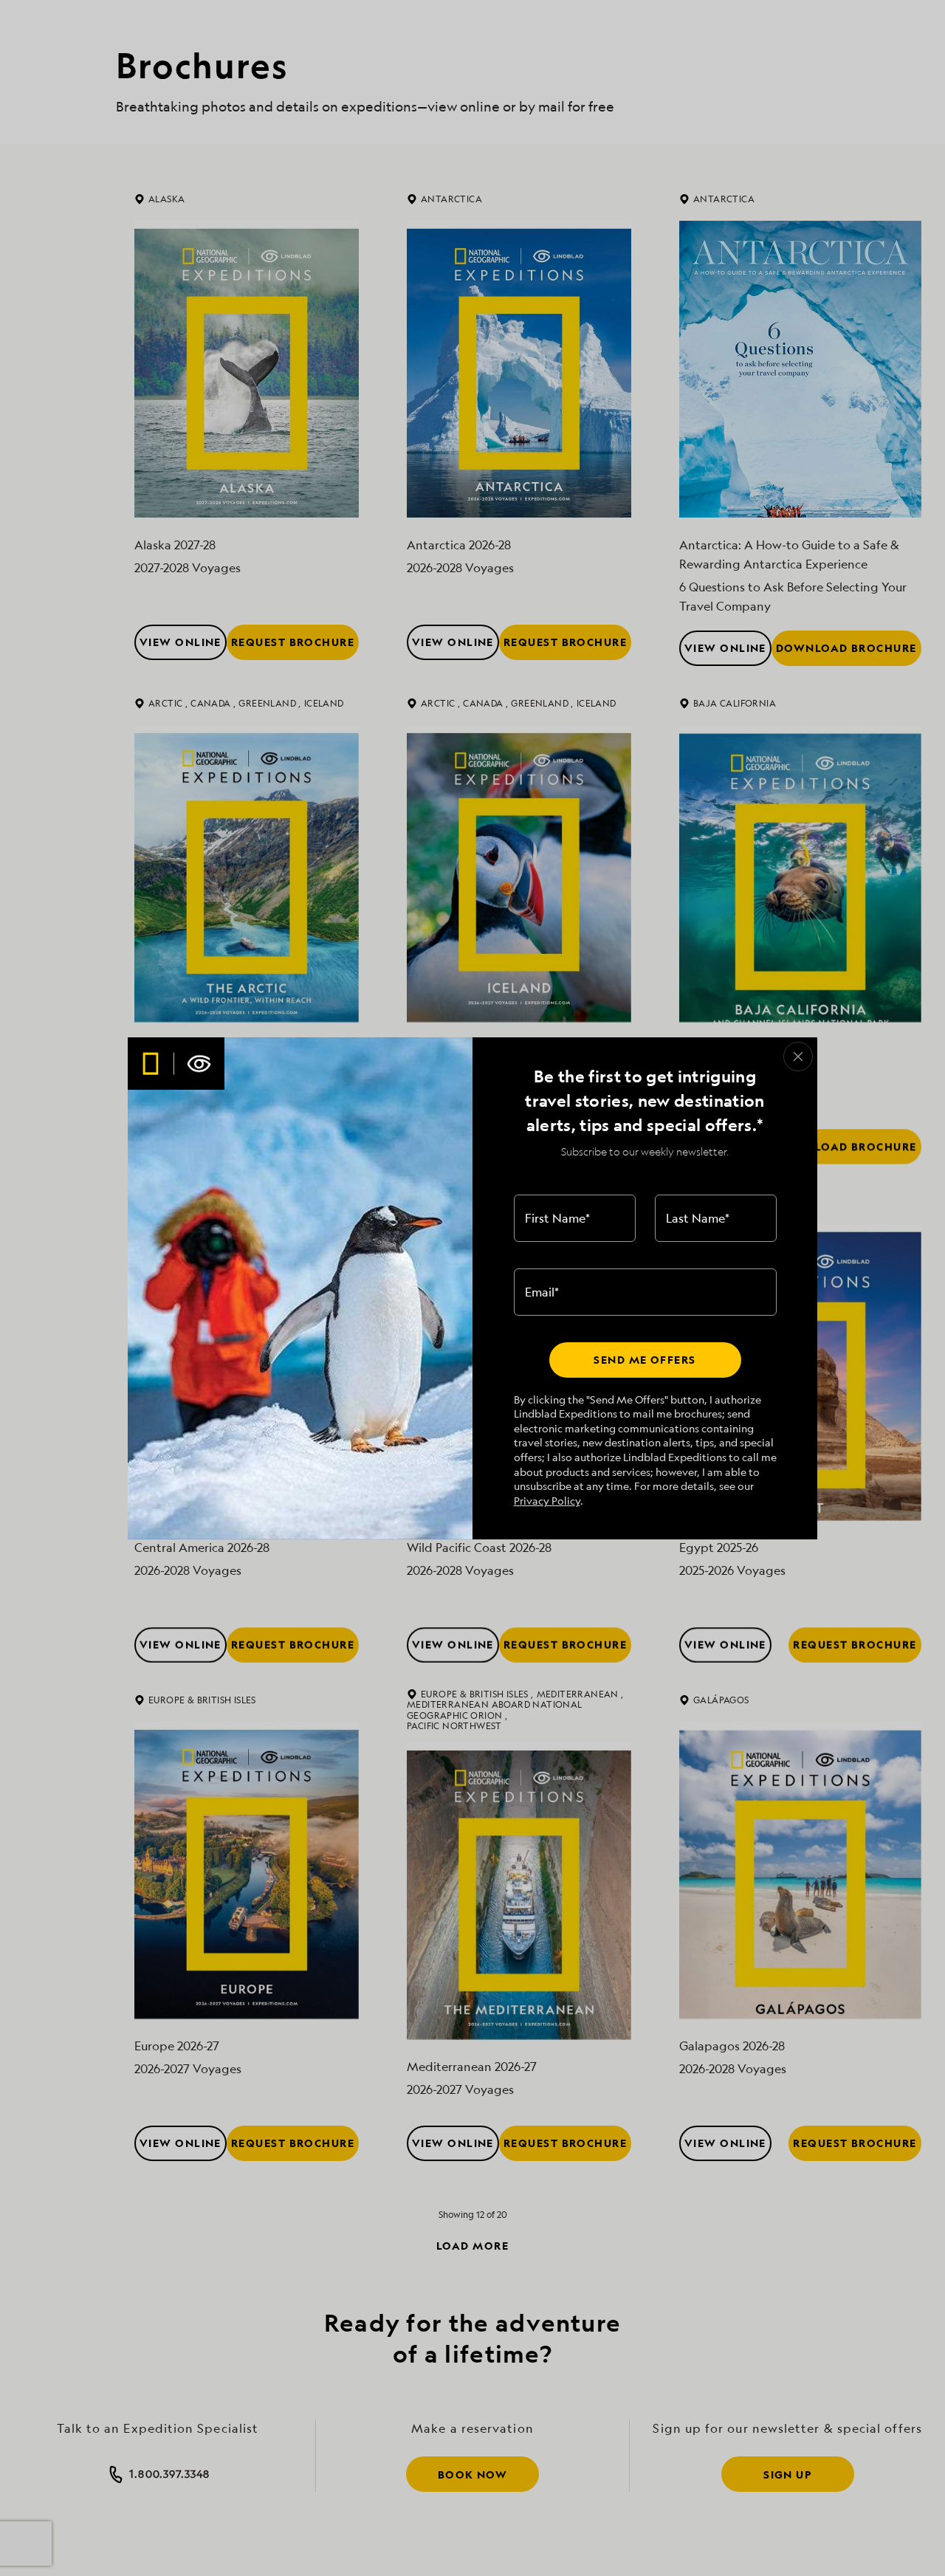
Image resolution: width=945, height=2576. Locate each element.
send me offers (645, 1360)
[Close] (798, 1057)
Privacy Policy (547, 1501)
